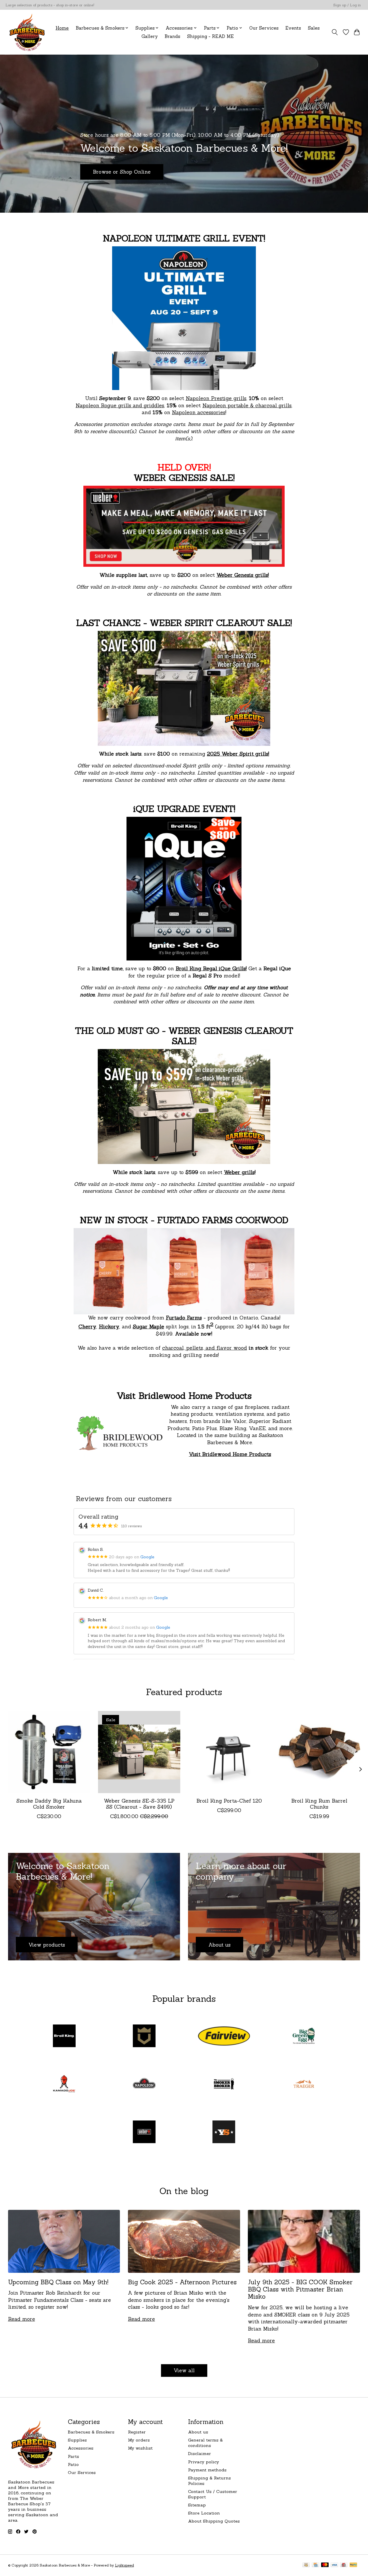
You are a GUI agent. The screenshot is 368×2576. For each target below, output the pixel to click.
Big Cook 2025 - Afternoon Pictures (182, 2282)
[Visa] (334, 2565)
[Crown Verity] (144, 2037)
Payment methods (207, 2470)
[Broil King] (64, 2037)
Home (62, 28)
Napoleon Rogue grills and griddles (120, 405)
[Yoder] (224, 2132)
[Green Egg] (304, 2037)
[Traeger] (304, 2084)
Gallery (150, 36)
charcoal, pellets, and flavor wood (205, 1348)
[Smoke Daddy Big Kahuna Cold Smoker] (49, 1752)
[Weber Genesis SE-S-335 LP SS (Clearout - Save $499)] (139, 1752)
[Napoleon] (144, 2084)
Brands (172, 36)
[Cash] (306, 2565)
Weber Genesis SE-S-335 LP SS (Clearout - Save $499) (139, 1804)
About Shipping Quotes (214, 2521)
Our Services (264, 28)
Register (137, 2432)
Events (293, 28)
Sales (314, 28)
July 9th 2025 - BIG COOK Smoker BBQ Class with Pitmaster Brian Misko (300, 2289)
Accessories (81, 2448)
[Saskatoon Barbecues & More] (27, 32)
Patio (73, 2464)
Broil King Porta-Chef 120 (229, 1801)
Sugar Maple (148, 1327)
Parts (73, 2456)
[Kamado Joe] (64, 2084)
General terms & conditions (205, 2443)
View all (184, 2370)
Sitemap (197, 2505)
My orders (139, 2440)
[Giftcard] (344, 2565)
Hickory (109, 1327)
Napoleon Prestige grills (216, 398)
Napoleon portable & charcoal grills (247, 405)
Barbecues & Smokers (91, 2432)
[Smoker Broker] (224, 2084)
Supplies (77, 2440)
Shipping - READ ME (210, 36)
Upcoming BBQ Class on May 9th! (58, 2282)
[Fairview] (224, 2037)
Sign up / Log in (347, 5)
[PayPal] (353, 2565)
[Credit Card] (316, 2565)
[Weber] (144, 2132)
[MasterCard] (325, 2565)
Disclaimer (200, 2453)
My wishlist (140, 2448)
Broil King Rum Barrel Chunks (319, 1804)
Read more (22, 2319)
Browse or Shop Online (122, 172)
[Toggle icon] (335, 32)
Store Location (204, 2513)
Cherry (87, 1327)
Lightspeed (124, 2565)
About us (198, 2432)
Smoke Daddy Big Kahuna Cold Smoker (49, 1804)
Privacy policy (204, 2462)
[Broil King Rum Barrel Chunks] (319, 1752)
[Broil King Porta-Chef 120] (229, 1752)
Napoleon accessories (199, 412)
